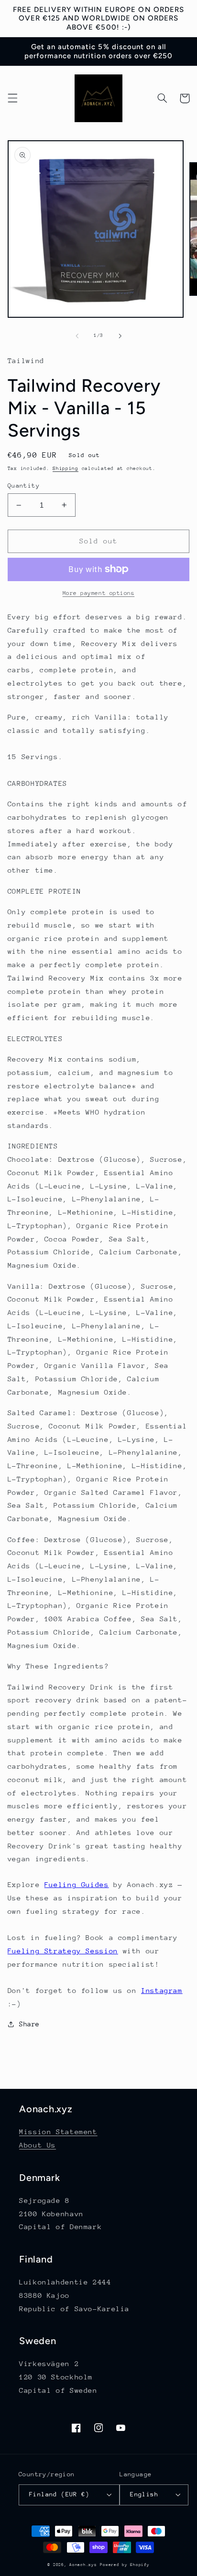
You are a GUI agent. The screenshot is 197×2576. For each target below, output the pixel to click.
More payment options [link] (99, 593)
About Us (38, 2145)
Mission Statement (58, 2132)
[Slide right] (120, 336)
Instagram (162, 1990)
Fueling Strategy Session (63, 1951)
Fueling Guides (77, 1884)
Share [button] (29, 2024)
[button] (12, 98)
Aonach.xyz (83, 2565)
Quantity (24, 485)
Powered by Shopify (125, 2565)
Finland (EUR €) (59, 2494)
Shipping (66, 469)
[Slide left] (77, 336)
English (144, 2494)
